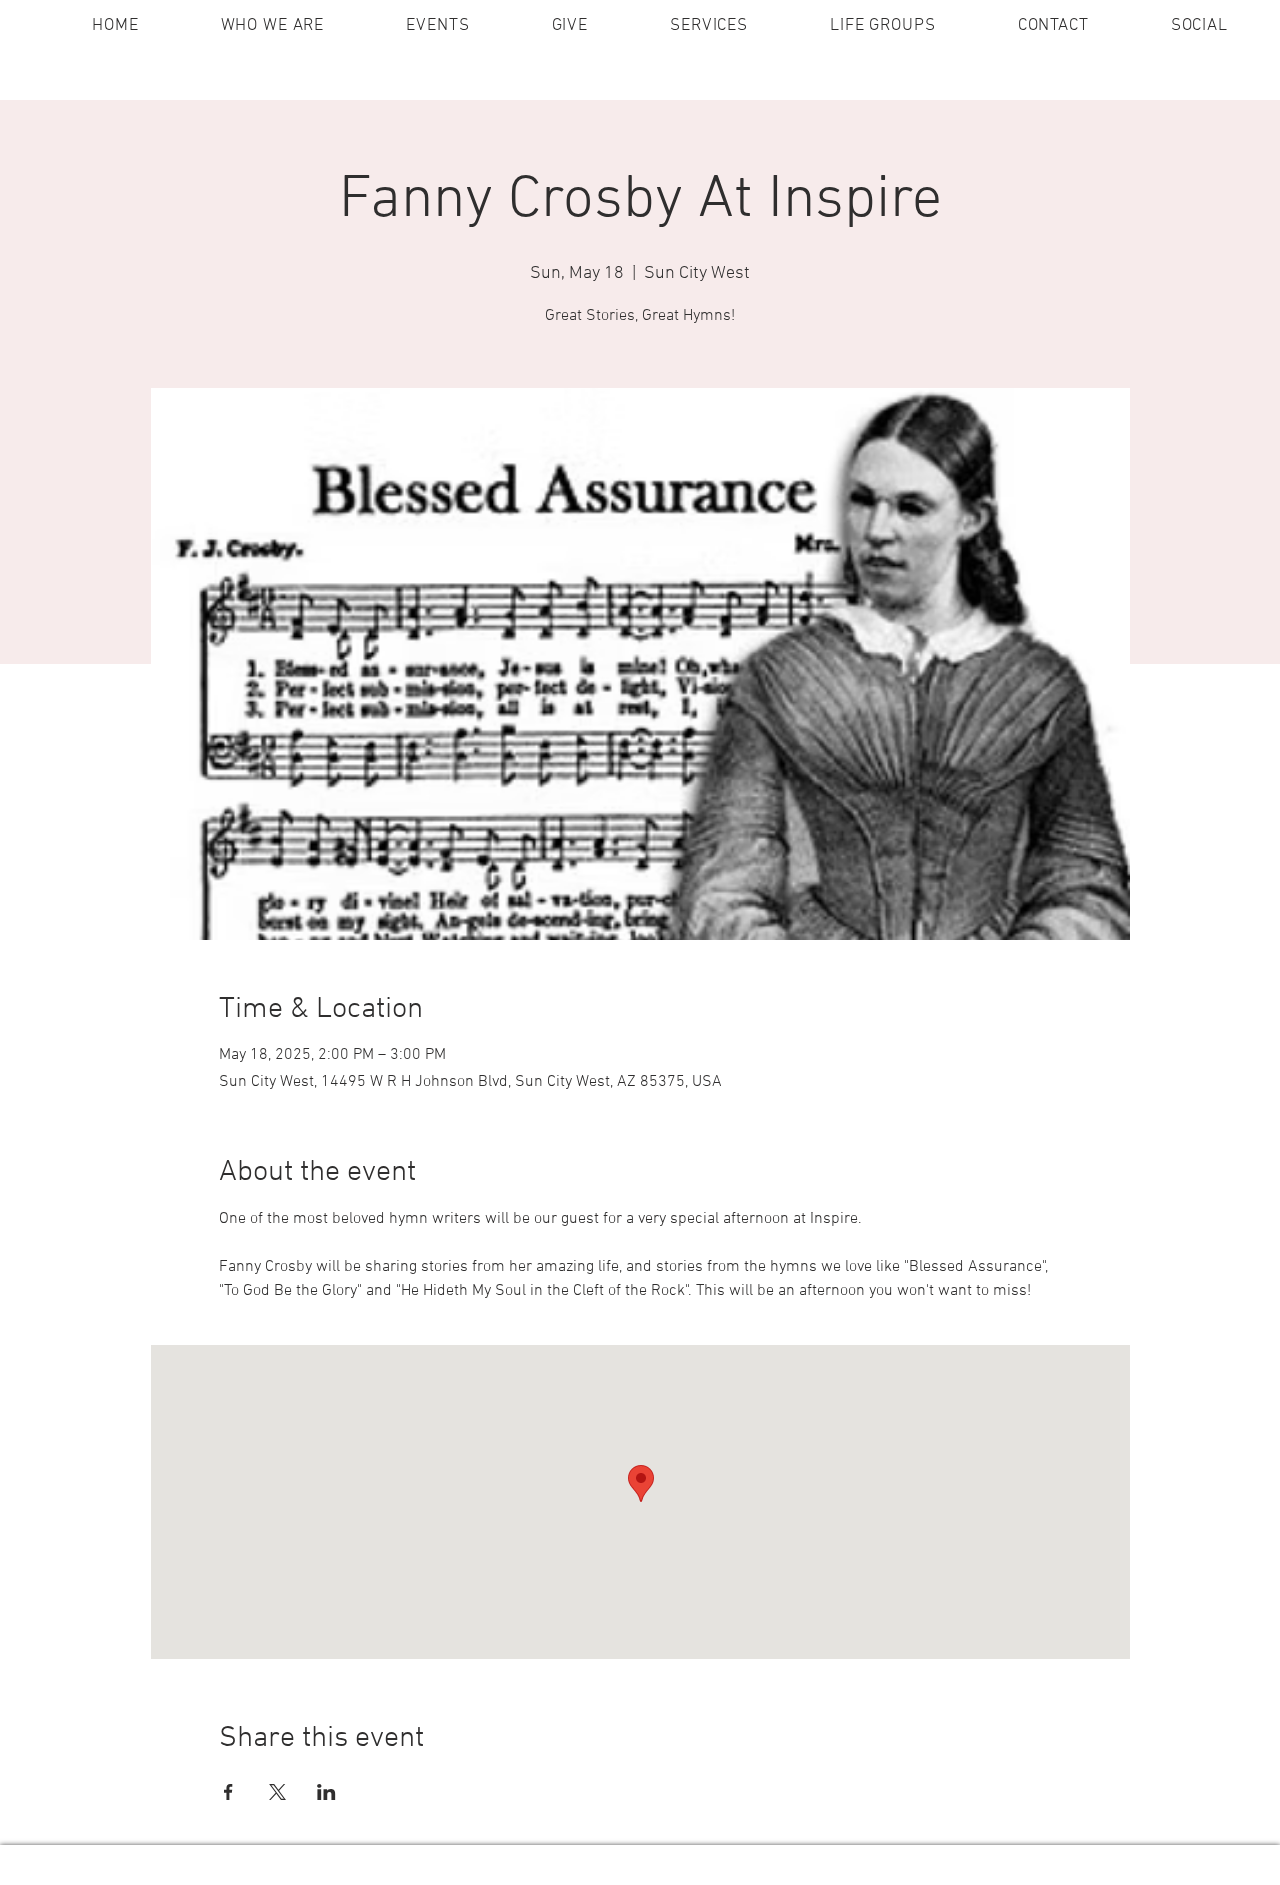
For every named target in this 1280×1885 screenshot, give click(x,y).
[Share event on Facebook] (228, 1792)
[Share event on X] (277, 1792)
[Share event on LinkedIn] (326, 1792)
